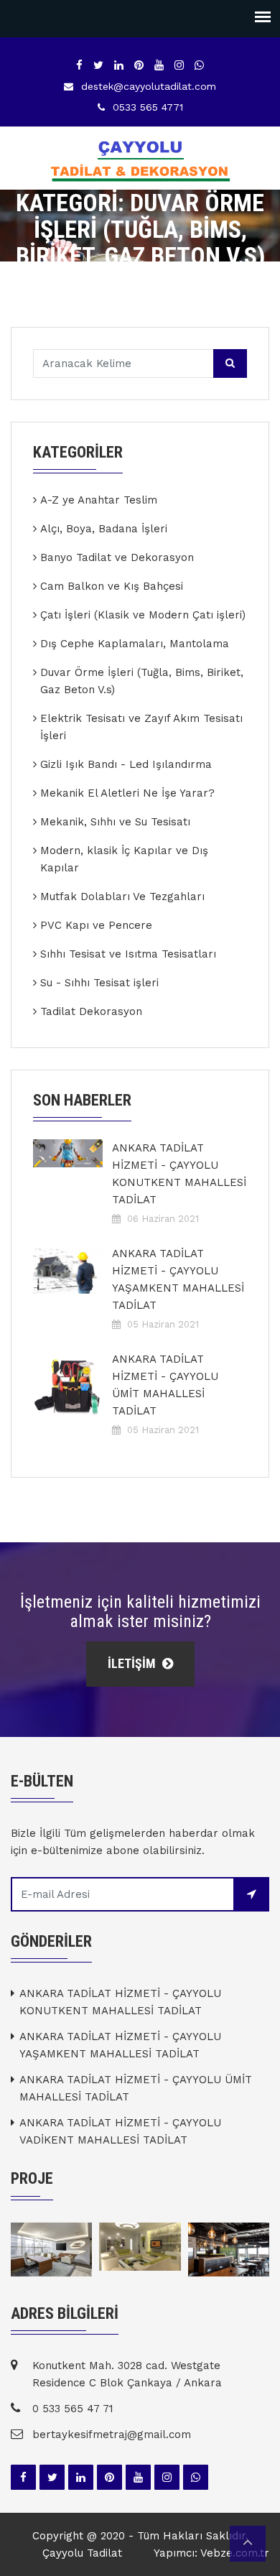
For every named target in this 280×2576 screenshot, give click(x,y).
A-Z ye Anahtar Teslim (99, 500)
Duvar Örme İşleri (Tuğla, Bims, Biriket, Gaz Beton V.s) (142, 681)
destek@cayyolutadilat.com (149, 86)
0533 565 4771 (148, 107)
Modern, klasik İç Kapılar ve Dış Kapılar (124, 859)
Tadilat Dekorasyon (91, 1011)
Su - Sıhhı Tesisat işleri (99, 983)
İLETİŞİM (133, 1663)
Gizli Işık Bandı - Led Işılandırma (126, 764)
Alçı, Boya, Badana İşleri (104, 529)
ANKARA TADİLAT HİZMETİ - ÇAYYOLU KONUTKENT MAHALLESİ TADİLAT (179, 1174)
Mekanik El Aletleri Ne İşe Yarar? (127, 793)
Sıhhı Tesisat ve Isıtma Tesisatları (128, 954)
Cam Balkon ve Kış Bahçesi (112, 586)
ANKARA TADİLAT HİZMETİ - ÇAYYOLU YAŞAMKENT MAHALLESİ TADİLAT (178, 1279)
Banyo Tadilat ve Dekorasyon (117, 557)
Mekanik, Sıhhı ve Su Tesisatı (115, 822)
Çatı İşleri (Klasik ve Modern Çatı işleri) (143, 615)
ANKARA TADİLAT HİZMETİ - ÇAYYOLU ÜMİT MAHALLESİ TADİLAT (165, 1385)
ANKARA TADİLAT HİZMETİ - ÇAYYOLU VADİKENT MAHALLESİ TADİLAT (120, 2131)
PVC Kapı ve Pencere (96, 925)
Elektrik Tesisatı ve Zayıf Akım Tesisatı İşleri (141, 727)
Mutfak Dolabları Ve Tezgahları (122, 896)
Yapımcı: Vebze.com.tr (211, 2553)
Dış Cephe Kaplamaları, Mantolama (135, 644)
